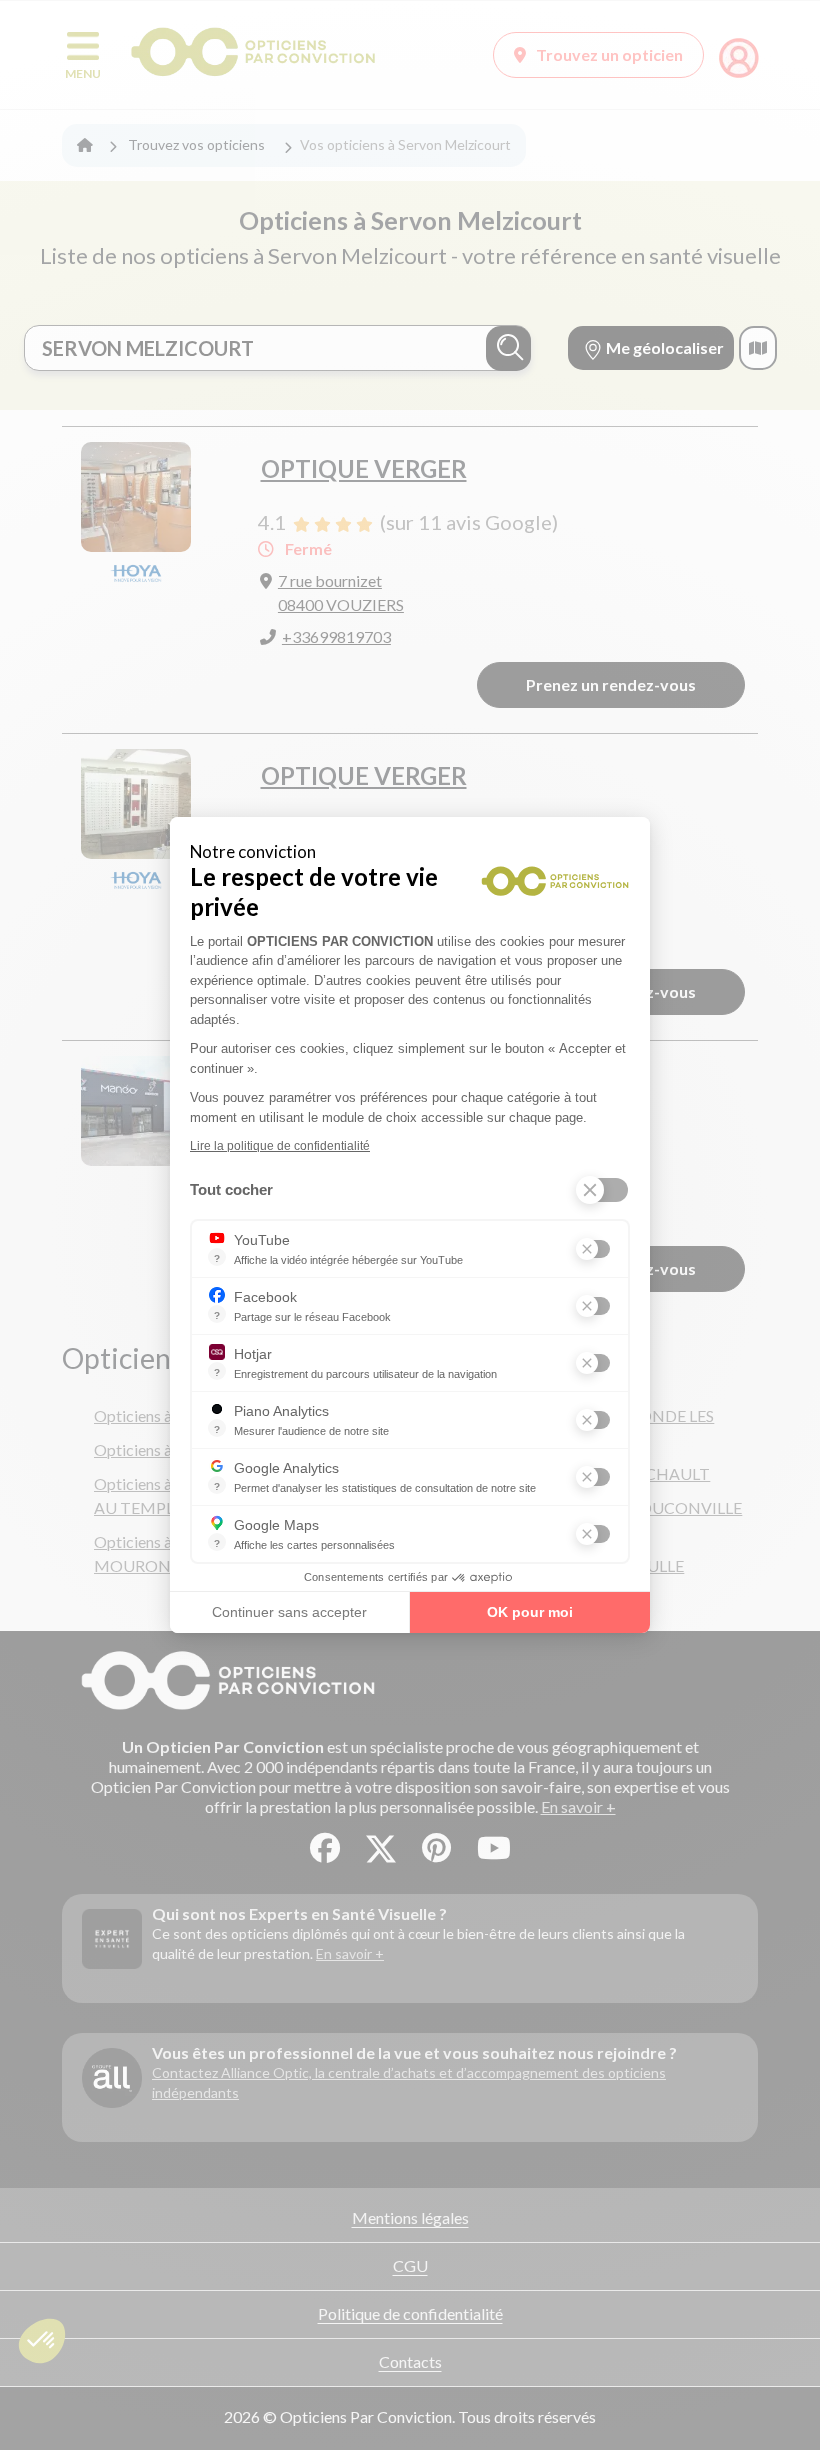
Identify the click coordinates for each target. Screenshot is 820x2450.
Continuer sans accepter (289, 1612)
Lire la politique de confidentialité (280, 1146)
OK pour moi (530, 1612)
